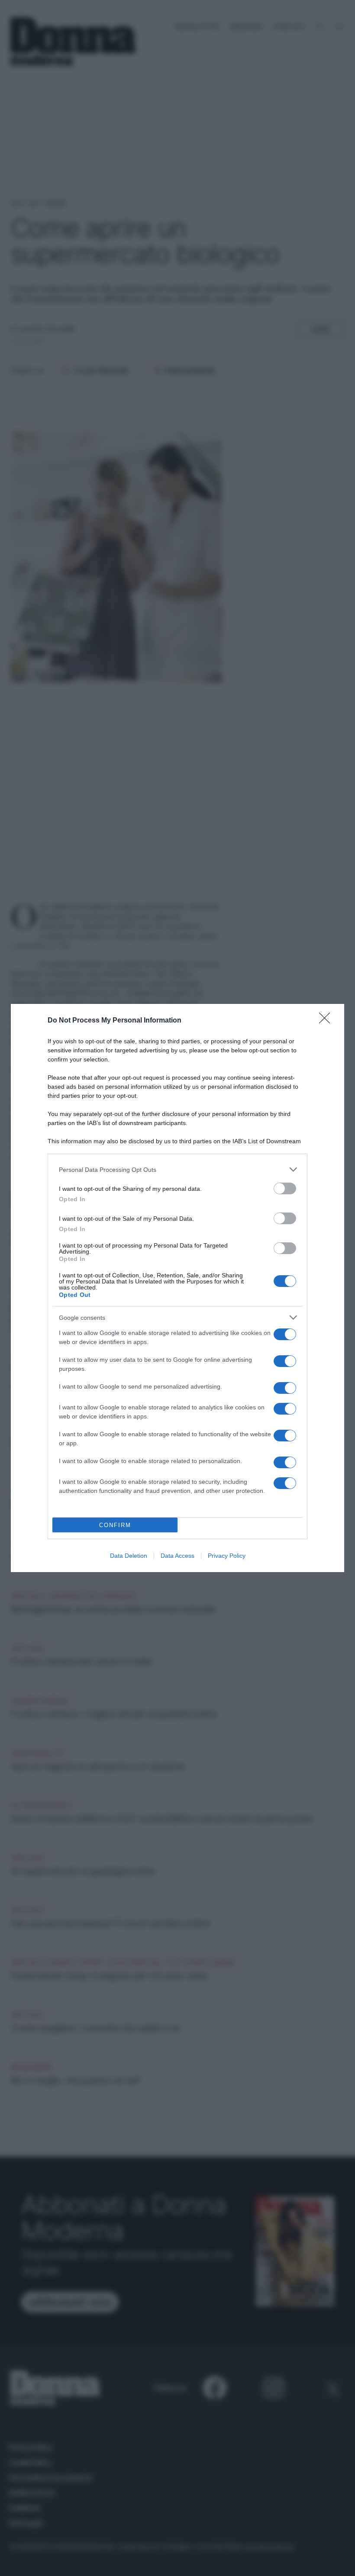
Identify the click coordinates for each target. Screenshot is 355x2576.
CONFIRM (115, 1525)
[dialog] (177, 1288)
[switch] (285, 1188)
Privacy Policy (227, 1556)
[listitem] (177, 1169)
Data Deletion (129, 1556)
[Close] (327, 1021)
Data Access (177, 1556)
